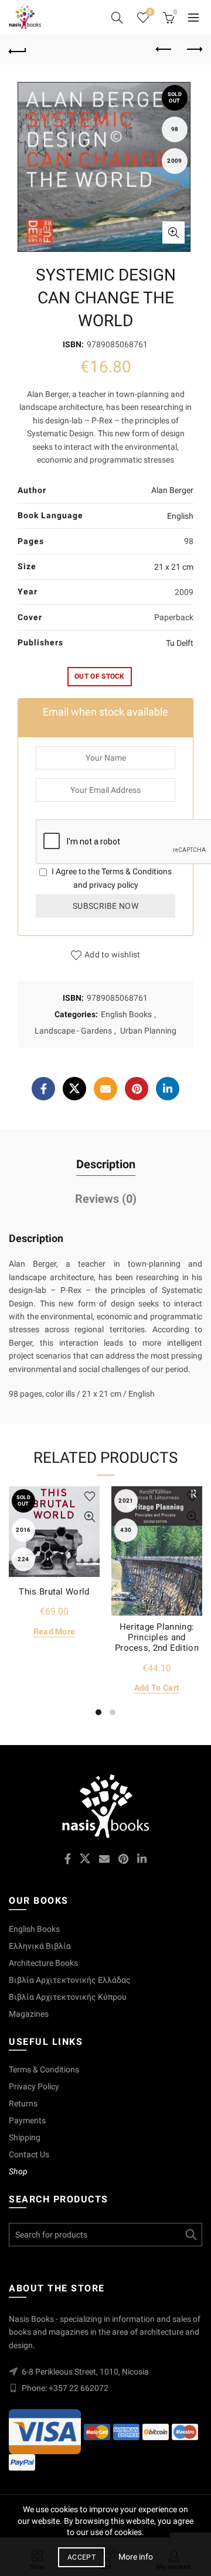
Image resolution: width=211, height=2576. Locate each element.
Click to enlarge (173, 232)
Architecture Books (43, 1963)
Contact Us (29, 2154)
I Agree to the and (111, 878)
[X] (74, 1089)
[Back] (18, 50)
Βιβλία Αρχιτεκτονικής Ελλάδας (70, 1980)
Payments (27, 2120)
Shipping (25, 2137)
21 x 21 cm (174, 567)
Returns (23, 2103)
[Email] (105, 1089)
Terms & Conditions (137, 871)
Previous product (164, 50)
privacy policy (114, 885)
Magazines (29, 2014)
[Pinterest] (137, 1089)
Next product (193, 50)
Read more (55, 1631)
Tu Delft (180, 643)
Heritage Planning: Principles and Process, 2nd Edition (157, 1637)
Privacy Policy (34, 2086)
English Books (126, 1014)
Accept (81, 2557)
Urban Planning (148, 1031)
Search (190, 2235)
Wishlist (150, 12)
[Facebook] (43, 1089)
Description (106, 1164)
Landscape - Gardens (73, 1031)
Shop (18, 2171)
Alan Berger (172, 490)
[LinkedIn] (168, 1089)
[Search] (117, 18)
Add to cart (157, 1688)
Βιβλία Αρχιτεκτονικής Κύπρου (68, 1997)
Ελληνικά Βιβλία (40, 1946)
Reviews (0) (106, 1199)
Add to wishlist (113, 955)
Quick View (89, 1517)
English (180, 516)
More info (136, 2557)
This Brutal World (54, 1592)
